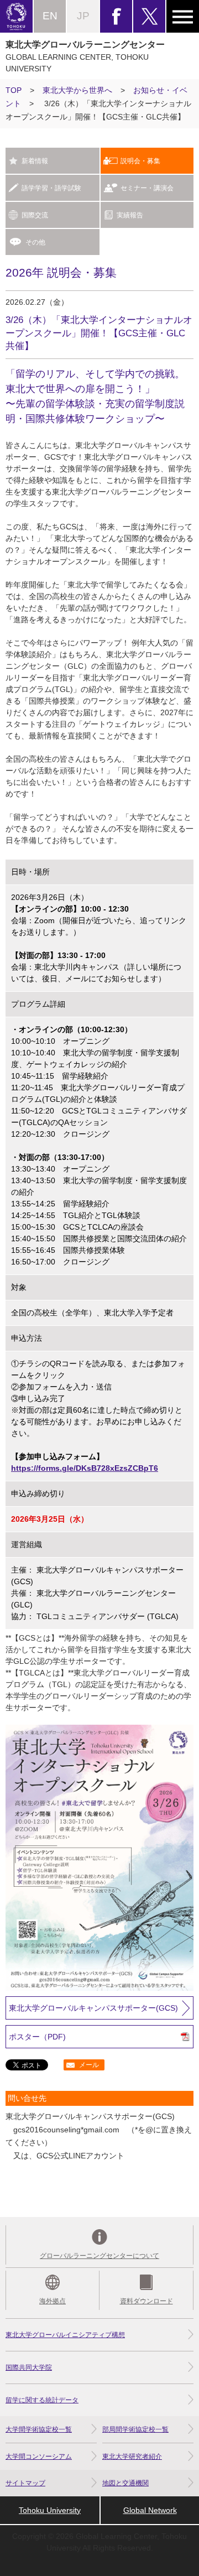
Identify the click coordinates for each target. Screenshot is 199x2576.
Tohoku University (50, 2510)
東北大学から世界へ (77, 90)
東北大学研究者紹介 (132, 2457)
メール (89, 2065)
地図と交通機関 (125, 2483)
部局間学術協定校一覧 (135, 2429)
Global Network (150, 2510)
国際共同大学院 (29, 2367)
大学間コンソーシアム (39, 2457)
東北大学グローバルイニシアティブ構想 (65, 2335)
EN (50, 16)
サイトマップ (25, 2483)
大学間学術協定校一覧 (39, 2429)
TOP (14, 90)
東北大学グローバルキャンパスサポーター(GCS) (93, 2008)
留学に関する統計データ (42, 2400)
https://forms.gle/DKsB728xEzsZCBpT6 (85, 1468)
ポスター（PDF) (37, 2037)
